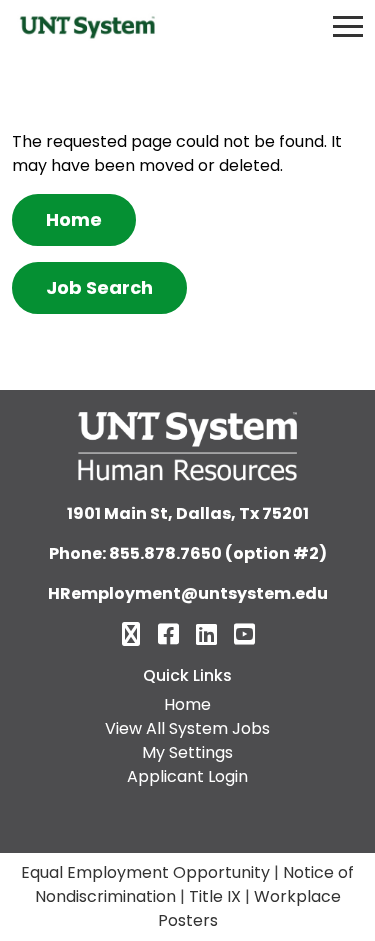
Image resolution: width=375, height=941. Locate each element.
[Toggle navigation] (348, 27)
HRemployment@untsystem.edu (188, 593)
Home (74, 219)
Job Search (99, 287)
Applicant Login (187, 776)
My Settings (187, 752)
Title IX (215, 896)
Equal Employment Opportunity (145, 872)
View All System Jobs (187, 728)
